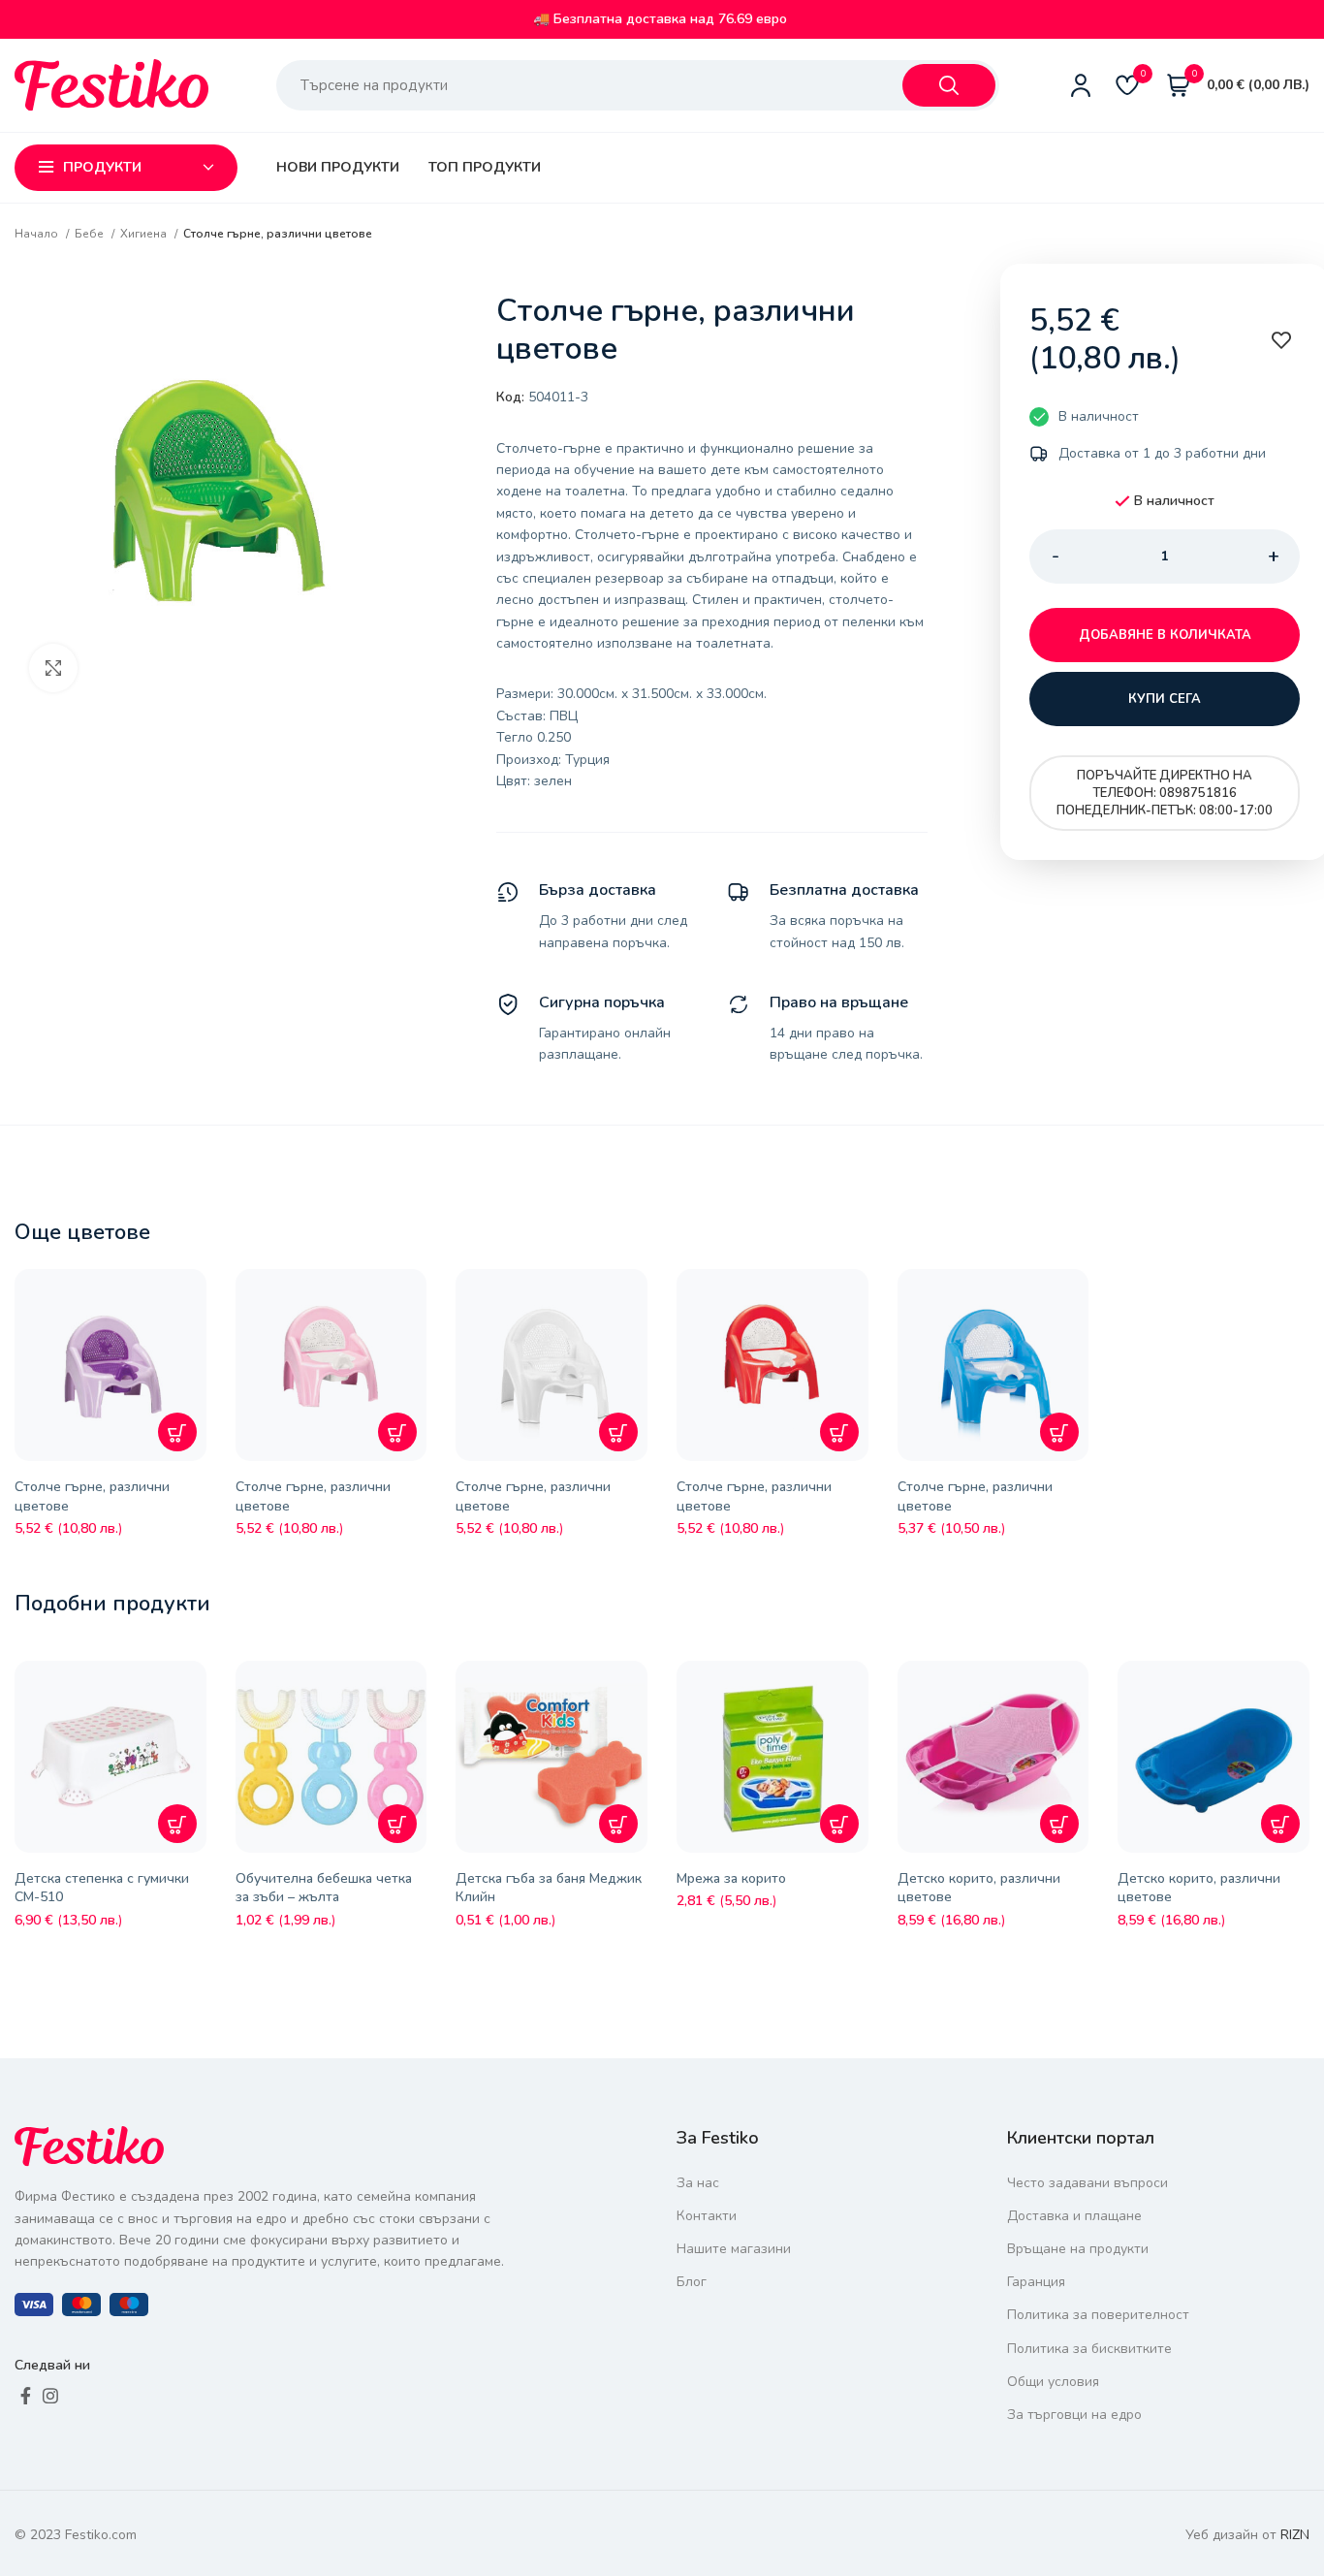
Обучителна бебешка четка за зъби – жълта (324, 1888)
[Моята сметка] (1081, 85)
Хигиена (145, 234)
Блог (692, 2282)
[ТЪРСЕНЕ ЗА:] (949, 85)
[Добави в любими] (197, 1298)
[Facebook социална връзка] (26, 2396)
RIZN (1295, 2535)
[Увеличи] (53, 668)
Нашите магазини (734, 2249)
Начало (38, 234)
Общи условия (1053, 2382)
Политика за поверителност (1098, 2315)
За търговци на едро (1074, 2415)
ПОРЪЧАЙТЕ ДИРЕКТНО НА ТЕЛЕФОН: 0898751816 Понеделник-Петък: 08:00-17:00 (1165, 793)
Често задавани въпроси (1088, 2183)
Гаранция (1036, 2282)
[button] (177, 1432)
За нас (698, 2183)
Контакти (707, 2216)
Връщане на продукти (1078, 2249)
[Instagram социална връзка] (50, 2396)
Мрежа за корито (731, 1878)
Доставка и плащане (1074, 2216)
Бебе (91, 234)
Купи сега (1165, 699)
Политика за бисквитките (1089, 2349)
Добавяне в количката (1165, 635)
